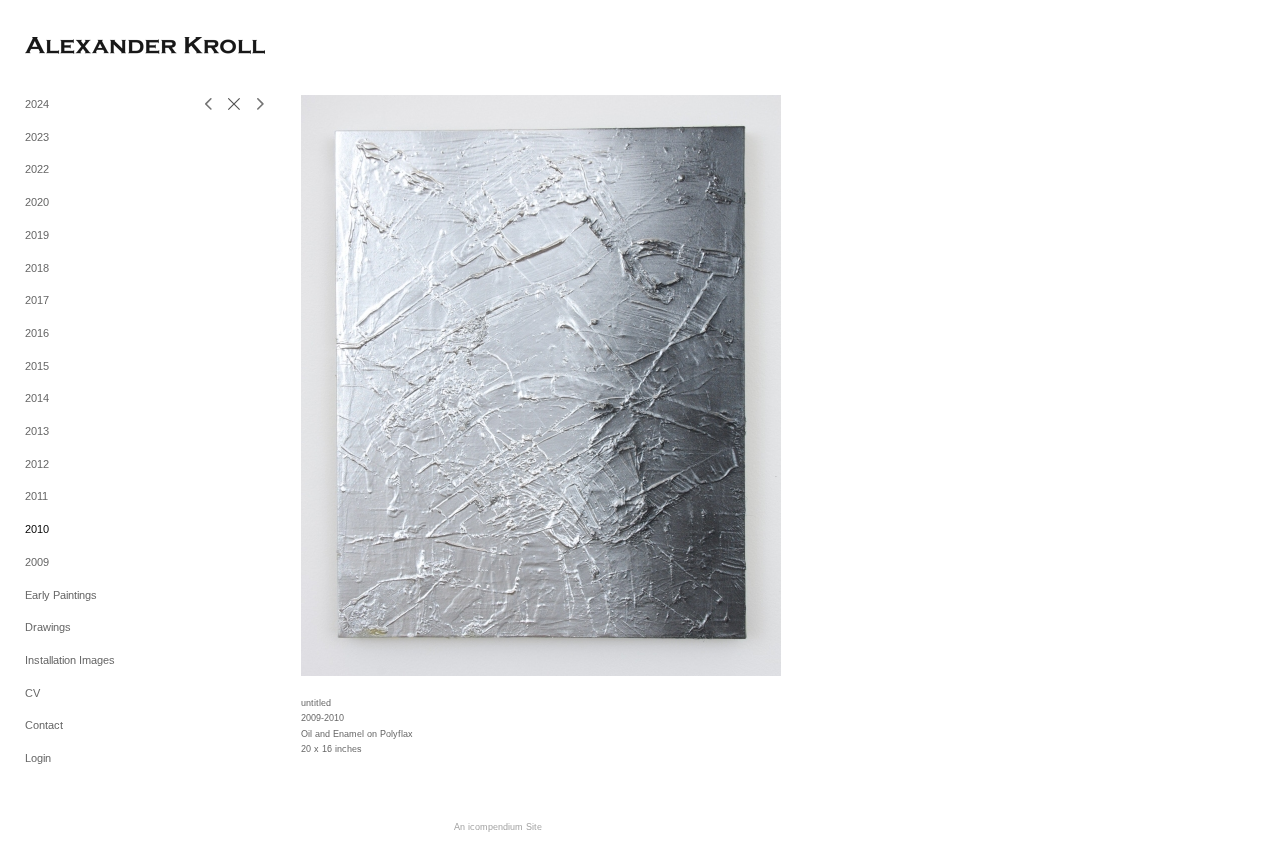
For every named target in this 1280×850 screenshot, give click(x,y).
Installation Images (70, 660)
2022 (37, 169)
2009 (37, 562)
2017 (37, 300)
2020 (37, 202)
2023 (37, 137)
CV (32, 693)
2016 (37, 333)
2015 (37, 366)
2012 (37, 464)
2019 (37, 235)
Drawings (48, 627)
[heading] (75, 47)
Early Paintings (61, 595)
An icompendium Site (498, 827)
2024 (37, 104)
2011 (36, 496)
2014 (37, 398)
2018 (37, 268)
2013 (37, 431)
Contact (44, 725)
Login (38, 758)
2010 (37, 529)
